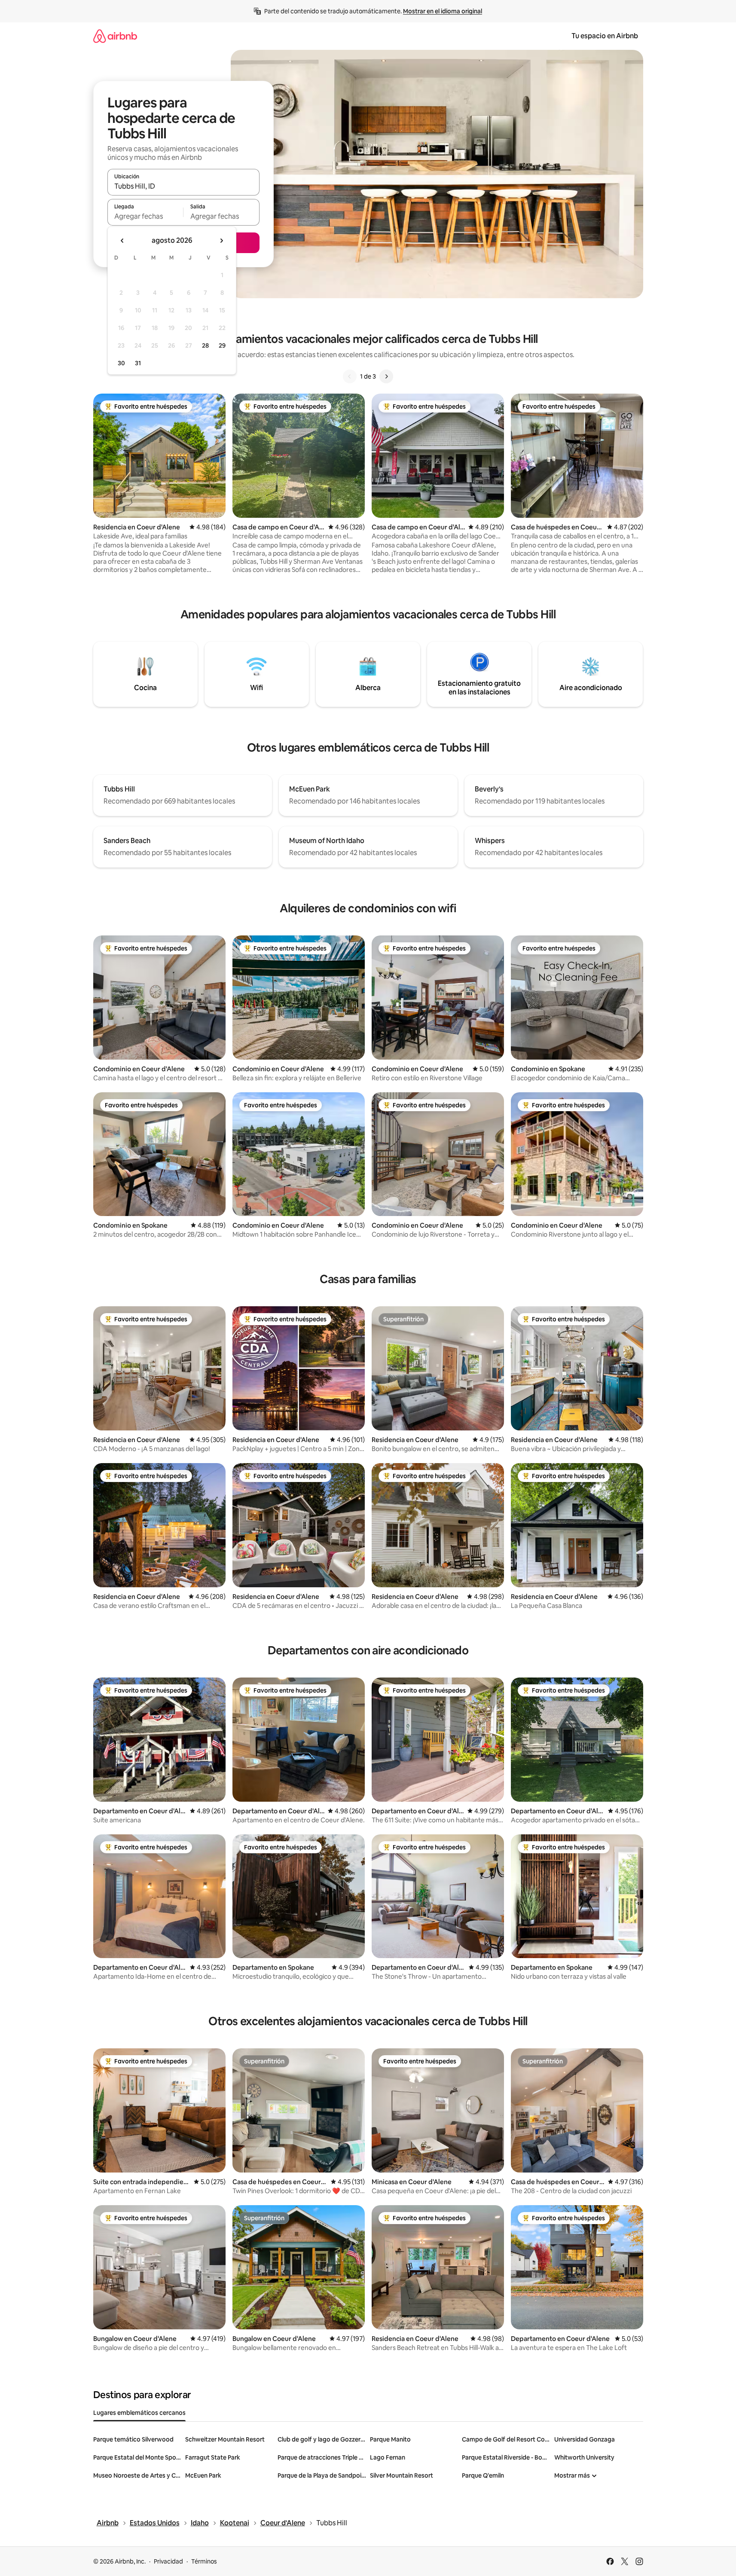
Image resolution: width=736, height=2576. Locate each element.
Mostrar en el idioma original (443, 11)
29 (222, 345)
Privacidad (168, 2561)
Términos (204, 2561)
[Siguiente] (386, 376)
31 (138, 363)
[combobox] (183, 186)
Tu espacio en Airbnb (605, 36)
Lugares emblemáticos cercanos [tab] (139, 2413)
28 (205, 345)
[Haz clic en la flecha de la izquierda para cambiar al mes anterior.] (122, 241)
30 (121, 363)
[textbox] (145, 216)
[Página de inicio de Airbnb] (115, 36)
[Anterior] (350, 376)
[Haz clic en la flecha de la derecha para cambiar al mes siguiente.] (221, 241)
